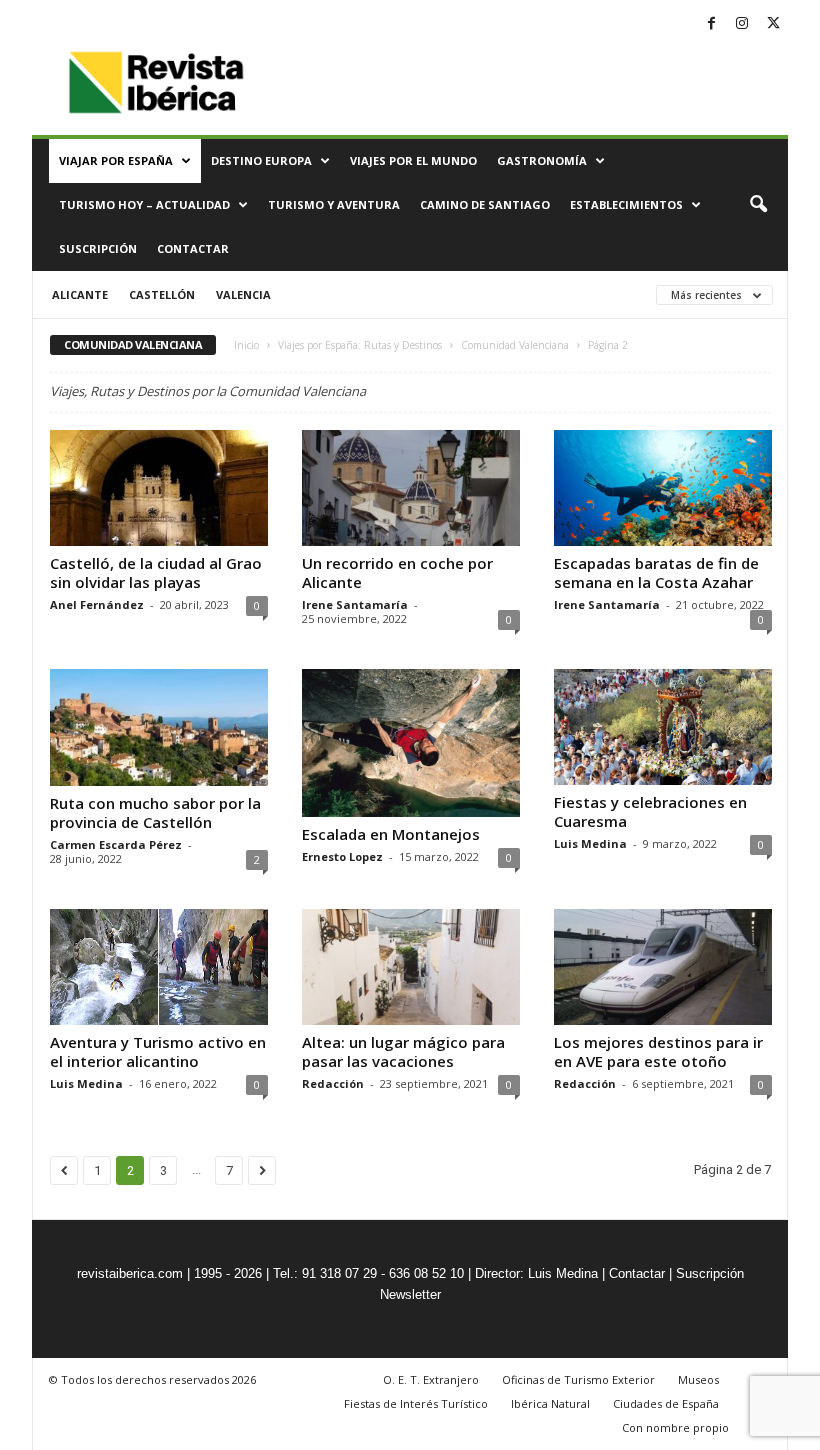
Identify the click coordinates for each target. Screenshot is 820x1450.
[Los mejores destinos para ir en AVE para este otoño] (663, 967)
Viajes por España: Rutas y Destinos (360, 345)
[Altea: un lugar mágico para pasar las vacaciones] (411, 967)
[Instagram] (742, 24)
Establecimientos (626, 204)
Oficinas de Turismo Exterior (578, 1379)
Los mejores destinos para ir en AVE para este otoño (658, 1051)
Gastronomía (542, 160)
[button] (758, 205)
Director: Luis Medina (536, 1273)
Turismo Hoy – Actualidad (144, 204)
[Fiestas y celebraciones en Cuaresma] (663, 727)
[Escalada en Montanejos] (411, 743)
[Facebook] (711, 24)
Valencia (243, 294)
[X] (773, 24)
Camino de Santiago (485, 204)
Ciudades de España (666, 1403)
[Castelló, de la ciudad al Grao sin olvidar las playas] (159, 488)
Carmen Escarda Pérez (116, 844)
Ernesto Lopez (342, 856)
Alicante (80, 294)
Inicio (246, 345)
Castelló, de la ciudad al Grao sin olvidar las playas (156, 572)
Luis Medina (590, 843)
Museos (698, 1379)
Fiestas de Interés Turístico (416, 1403)
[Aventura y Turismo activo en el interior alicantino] (159, 967)
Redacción (333, 1083)
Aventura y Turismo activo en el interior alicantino (158, 1051)
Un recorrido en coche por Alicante (397, 572)
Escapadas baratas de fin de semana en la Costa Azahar (656, 572)
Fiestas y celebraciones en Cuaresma (650, 811)
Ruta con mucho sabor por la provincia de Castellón (155, 812)
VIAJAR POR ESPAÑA (116, 160)
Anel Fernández (97, 604)
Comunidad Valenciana (515, 345)
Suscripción (98, 248)
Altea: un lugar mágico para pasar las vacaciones (403, 1051)
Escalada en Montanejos (391, 834)
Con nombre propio (675, 1427)
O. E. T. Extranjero (431, 1379)
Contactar (193, 248)
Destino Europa (261, 160)
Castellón (162, 294)
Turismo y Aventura (334, 204)
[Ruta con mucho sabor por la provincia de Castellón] (159, 727)
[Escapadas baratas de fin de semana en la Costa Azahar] (663, 488)
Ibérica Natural (550, 1403)
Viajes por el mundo (413, 160)
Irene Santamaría (355, 604)
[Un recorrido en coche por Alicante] (411, 488)
